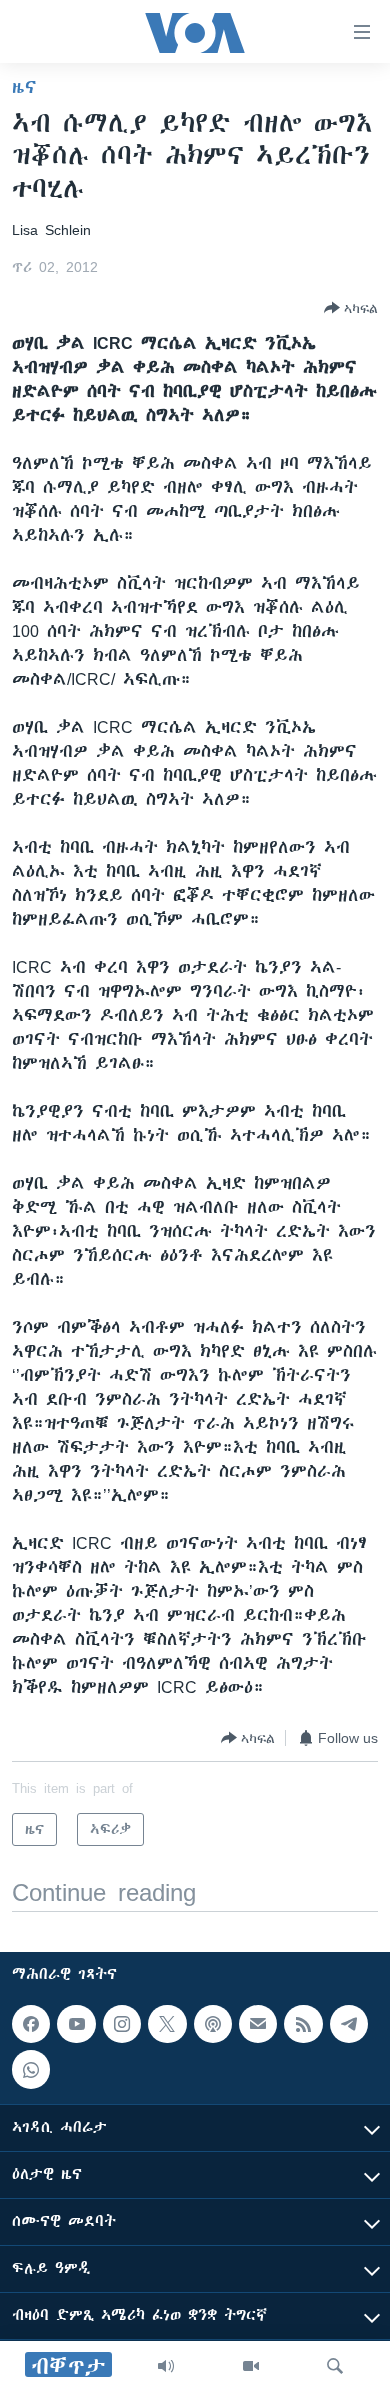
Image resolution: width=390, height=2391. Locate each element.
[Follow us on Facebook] (31, 2024)
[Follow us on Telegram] (349, 2024)
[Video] (251, 2366)
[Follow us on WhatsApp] (31, 2069)
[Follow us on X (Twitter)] (167, 2024)
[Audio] (166, 2366)
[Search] (335, 2366)
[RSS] (303, 2024)
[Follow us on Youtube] (76, 2024)
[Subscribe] (258, 2024)
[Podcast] (213, 2024)
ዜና (24, 87)
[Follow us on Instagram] (122, 2024)
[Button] (351, 308)
